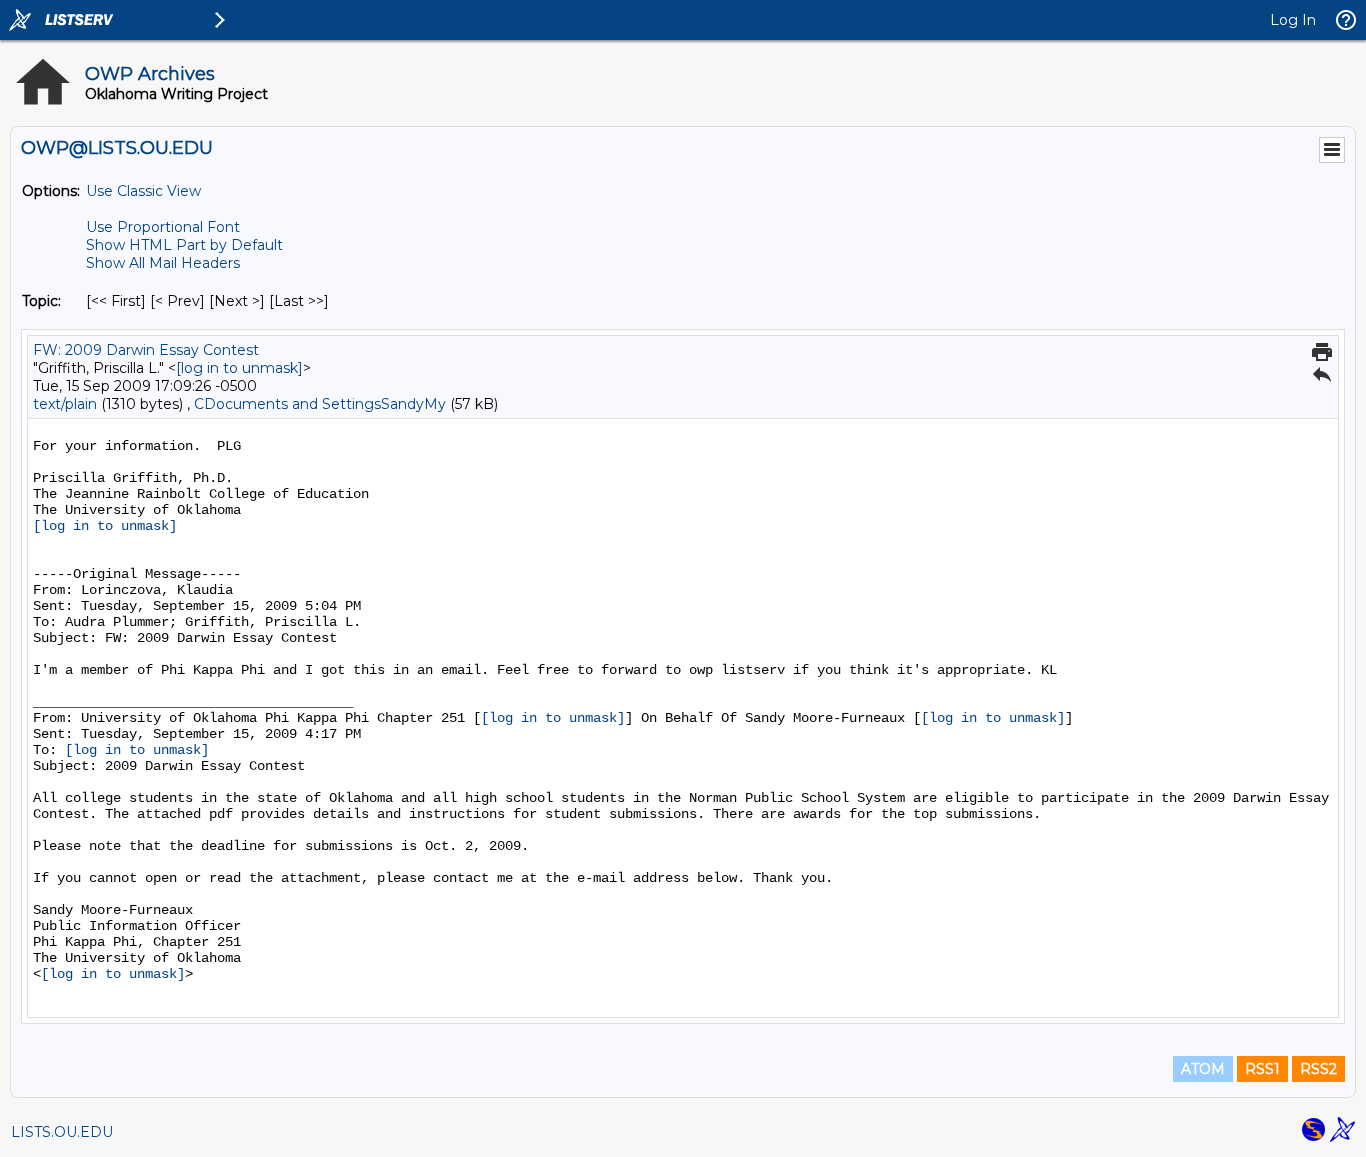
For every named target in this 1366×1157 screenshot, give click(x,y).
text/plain (65, 404)
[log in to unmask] (239, 368)
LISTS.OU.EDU (62, 1132)
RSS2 (1318, 1069)
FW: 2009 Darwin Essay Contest (146, 350)
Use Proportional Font (163, 227)
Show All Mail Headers (163, 263)
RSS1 (1262, 1069)
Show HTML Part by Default (184, 245)
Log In (1293, 20)
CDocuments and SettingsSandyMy (320, 404)
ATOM (1203, 1069)
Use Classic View (143, 191)
